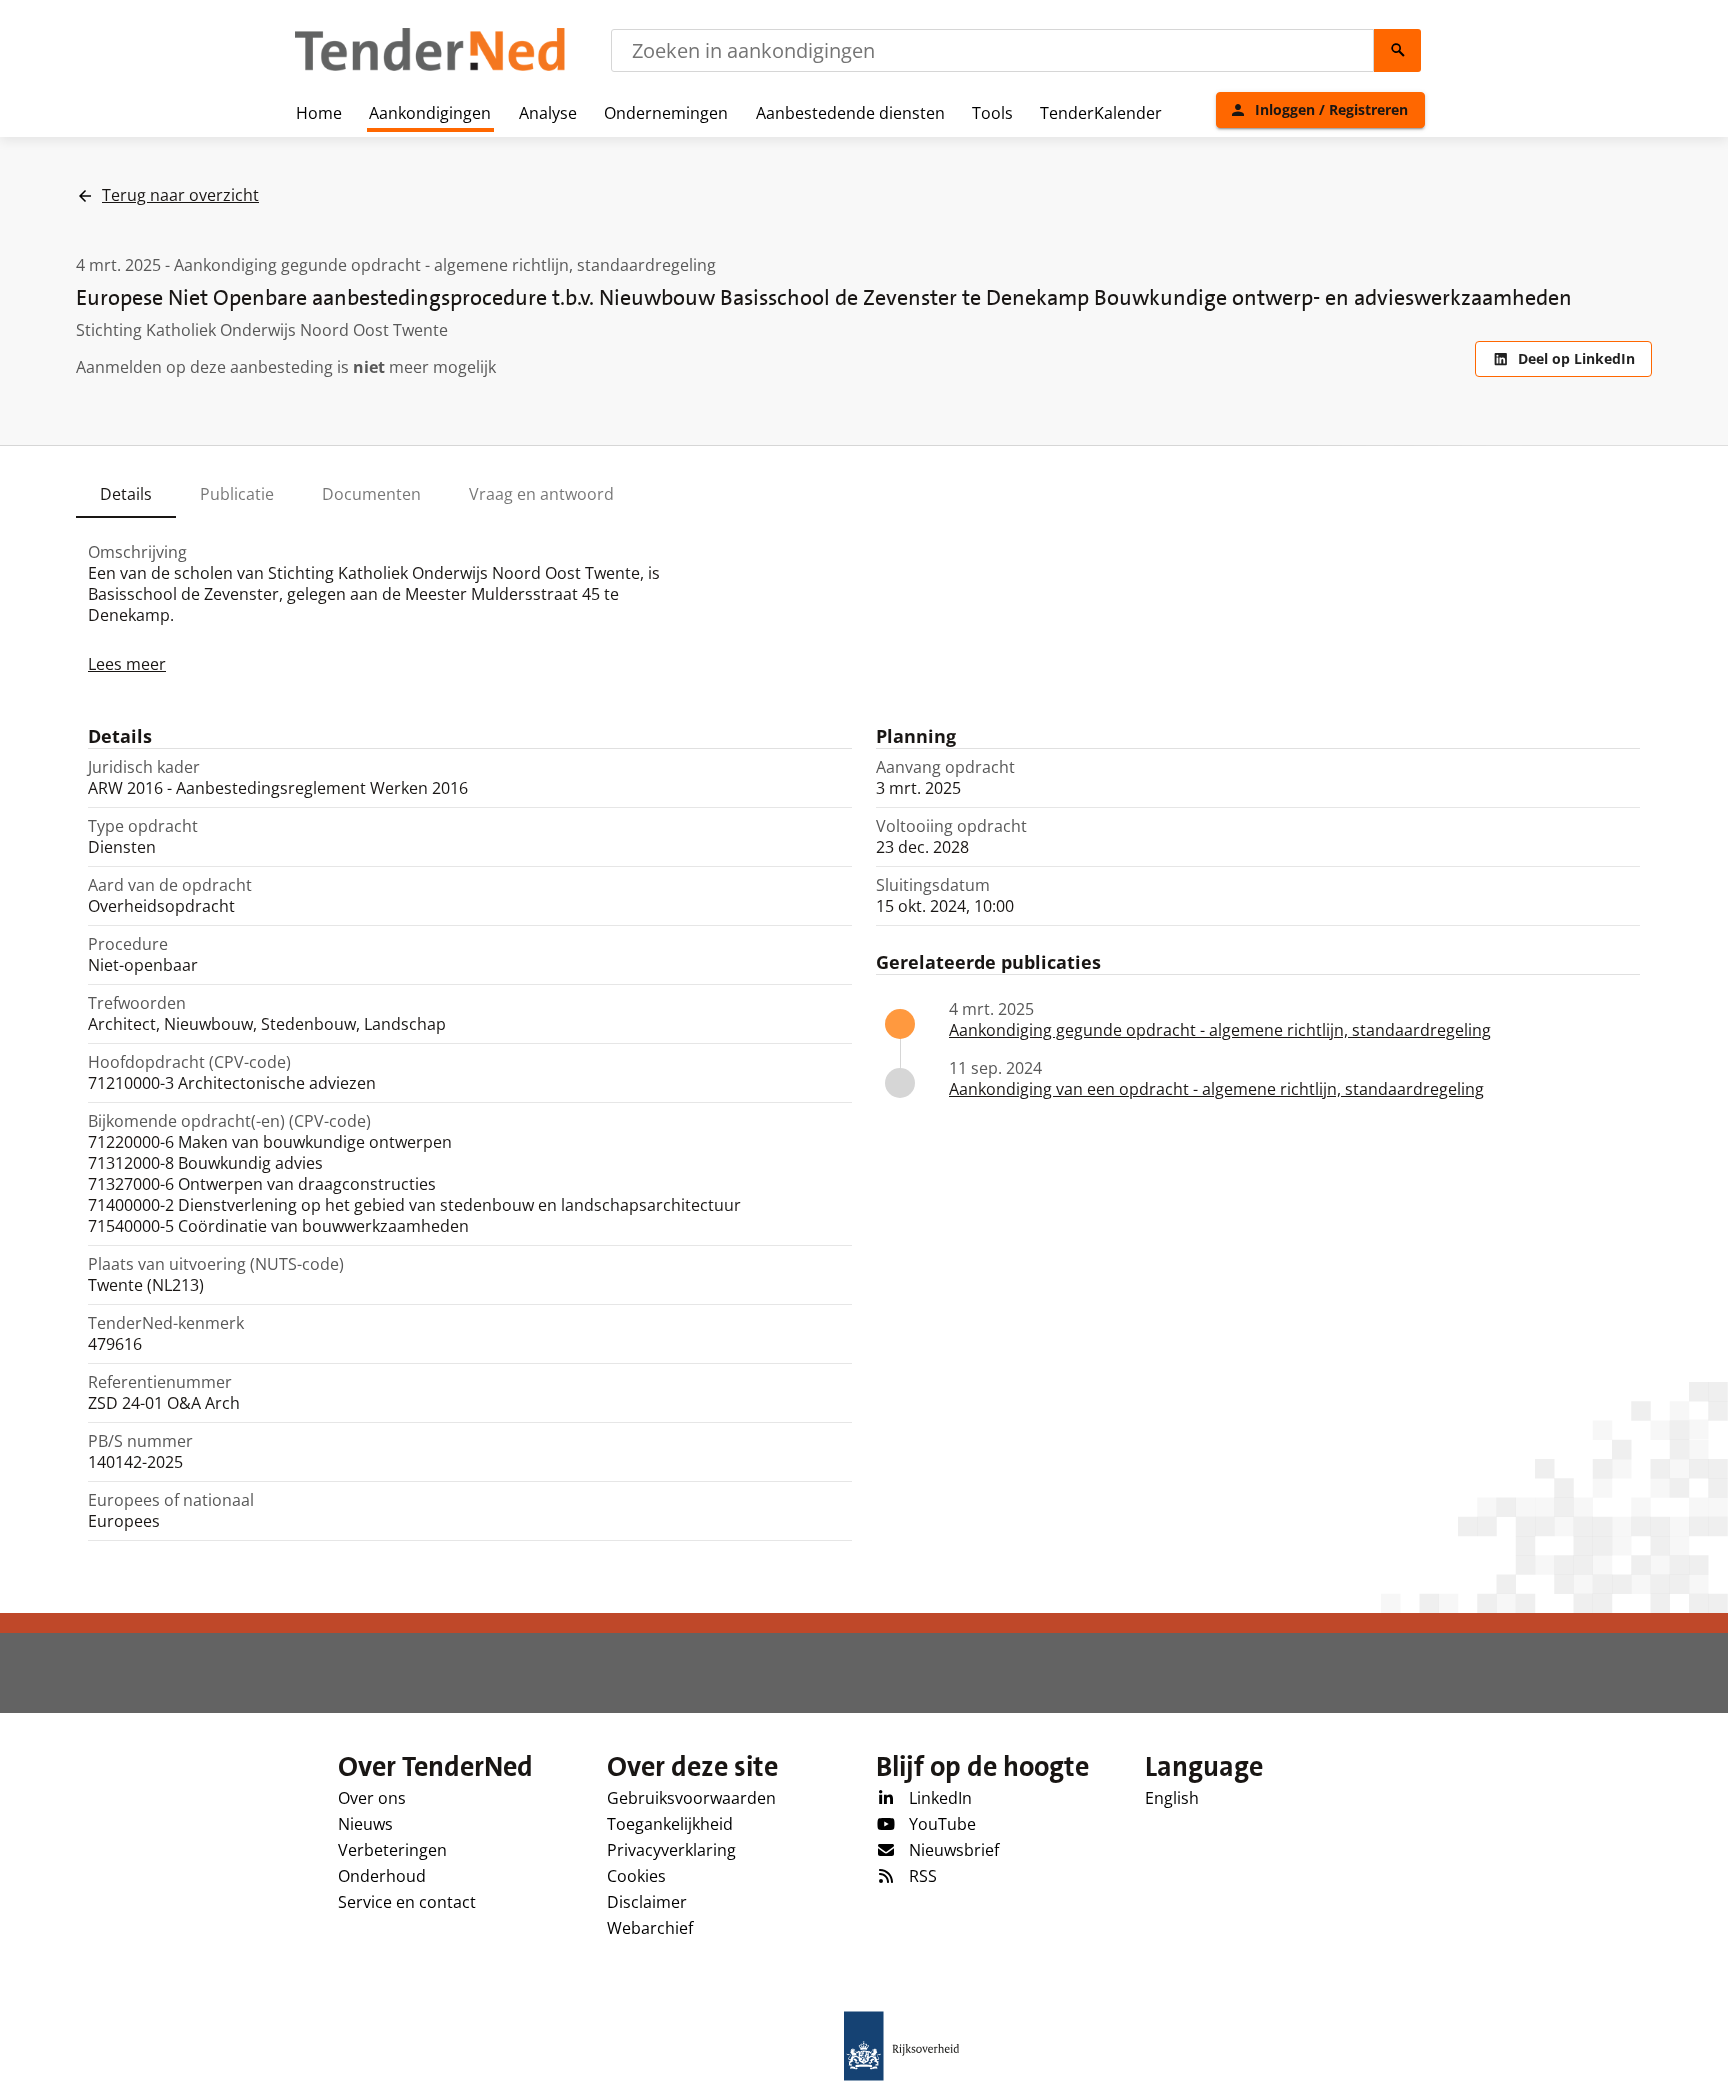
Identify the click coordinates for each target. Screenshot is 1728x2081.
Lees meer (127, 664)
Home (319, 113)
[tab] (126, 494)
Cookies (636, 1876)
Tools (992, 113)
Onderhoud (382, 1876)
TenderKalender (1101, 113)
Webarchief (650, 1928)
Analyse (548, 113)
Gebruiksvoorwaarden (691, 1798)
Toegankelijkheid (670, 1824)
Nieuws (365, 1824)
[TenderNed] (430, 68)
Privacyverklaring (671, 1850)
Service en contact (407, 1902)
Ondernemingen (666, 113)
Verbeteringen (392, 1850)
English (1172, 1798)
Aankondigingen (430, 113)
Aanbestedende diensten (850, 113)
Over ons (372, 1798)
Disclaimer (647, 1902)
